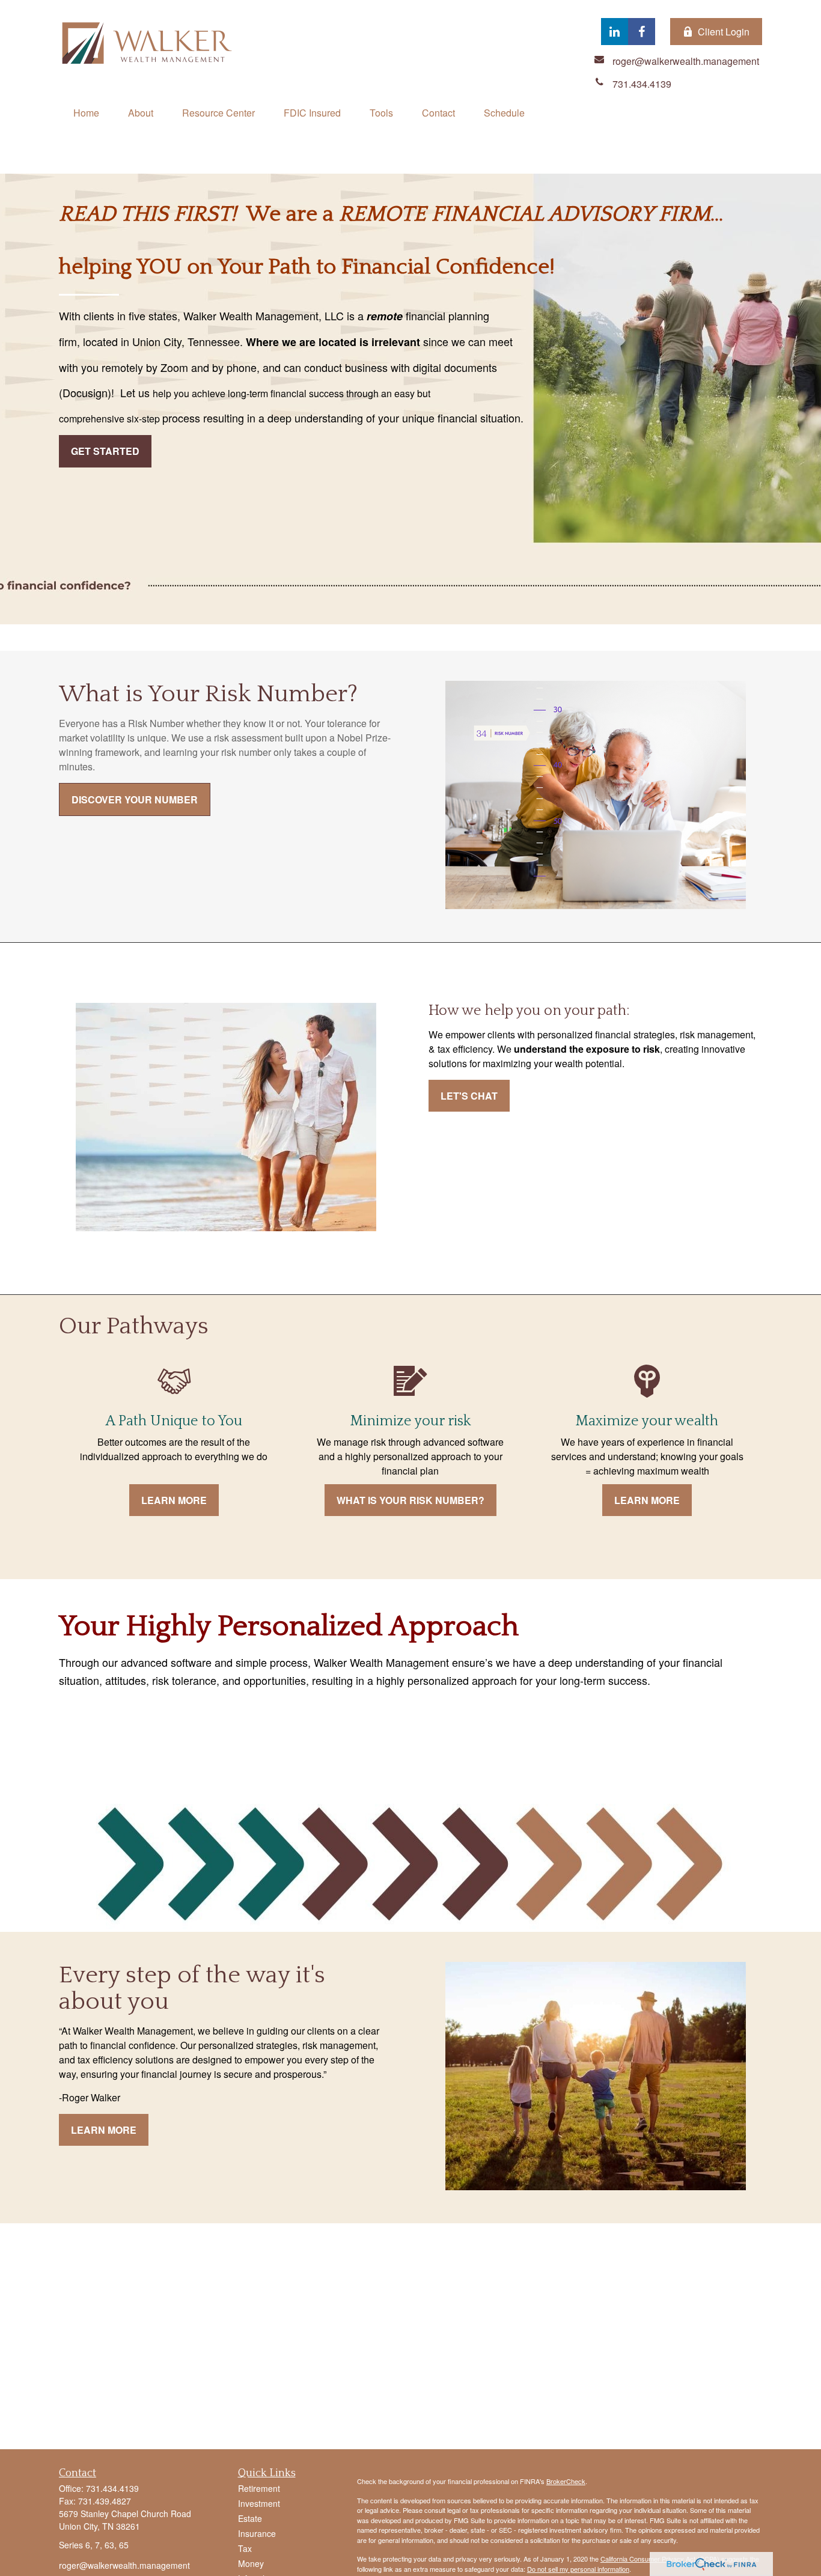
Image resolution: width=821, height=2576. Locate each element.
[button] (86, 113)
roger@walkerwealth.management (124, 2565)
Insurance (257, 2533)
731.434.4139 (112, 2488)
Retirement (259, 2488)
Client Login (724, 32)
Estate (250, 2518)
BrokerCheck (566, 2481)
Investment (259, 2503)
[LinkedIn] (615, 32)
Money (251, 2563)
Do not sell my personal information (578, 2569)
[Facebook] (642, 32)
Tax (245, 2548)
